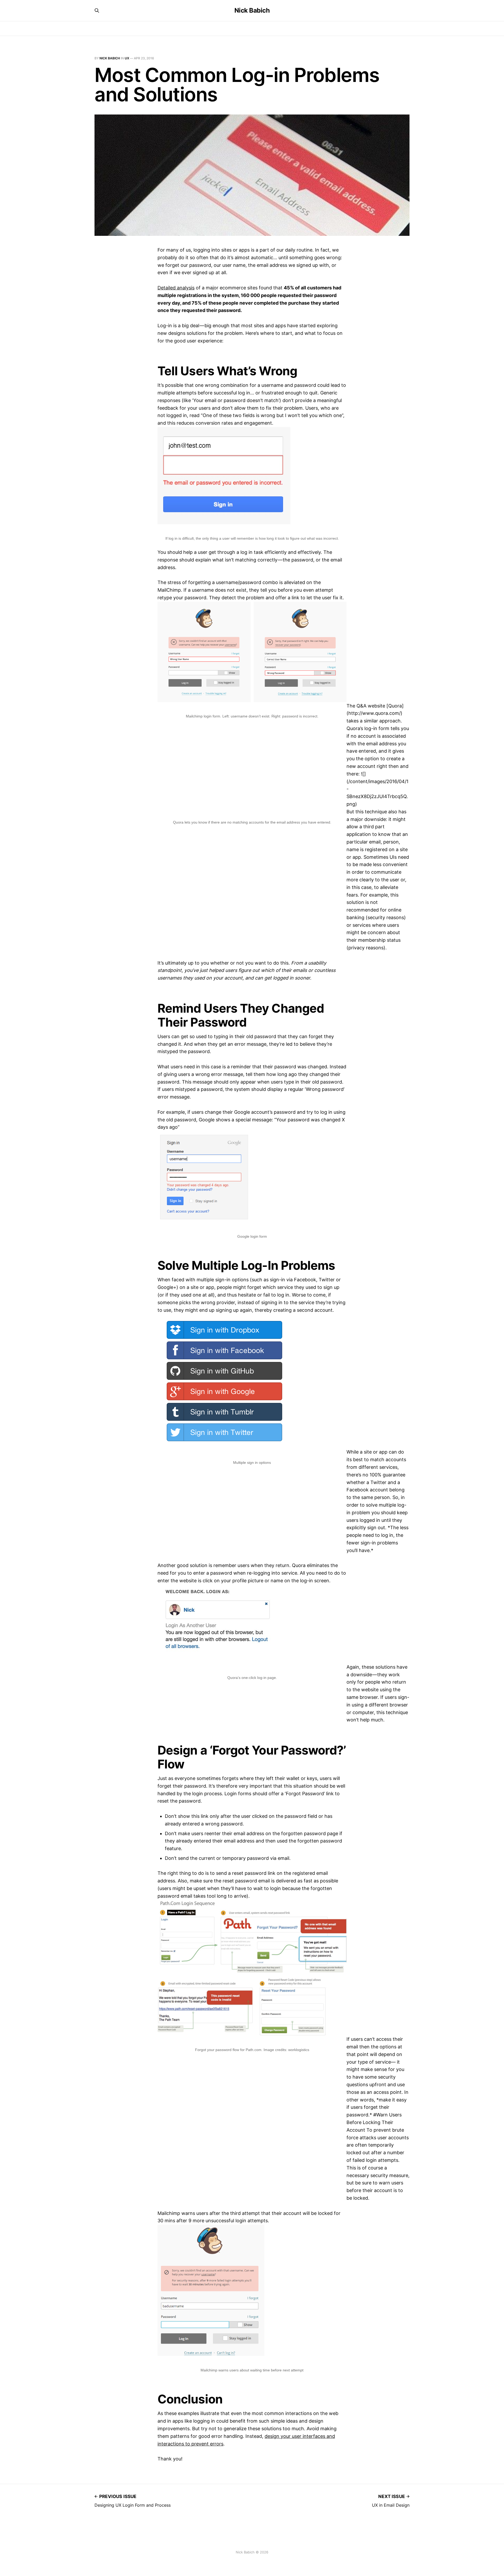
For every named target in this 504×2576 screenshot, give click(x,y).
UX (127, 58)
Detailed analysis (176, 288)
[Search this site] (97, 11)
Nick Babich (252, 11)
